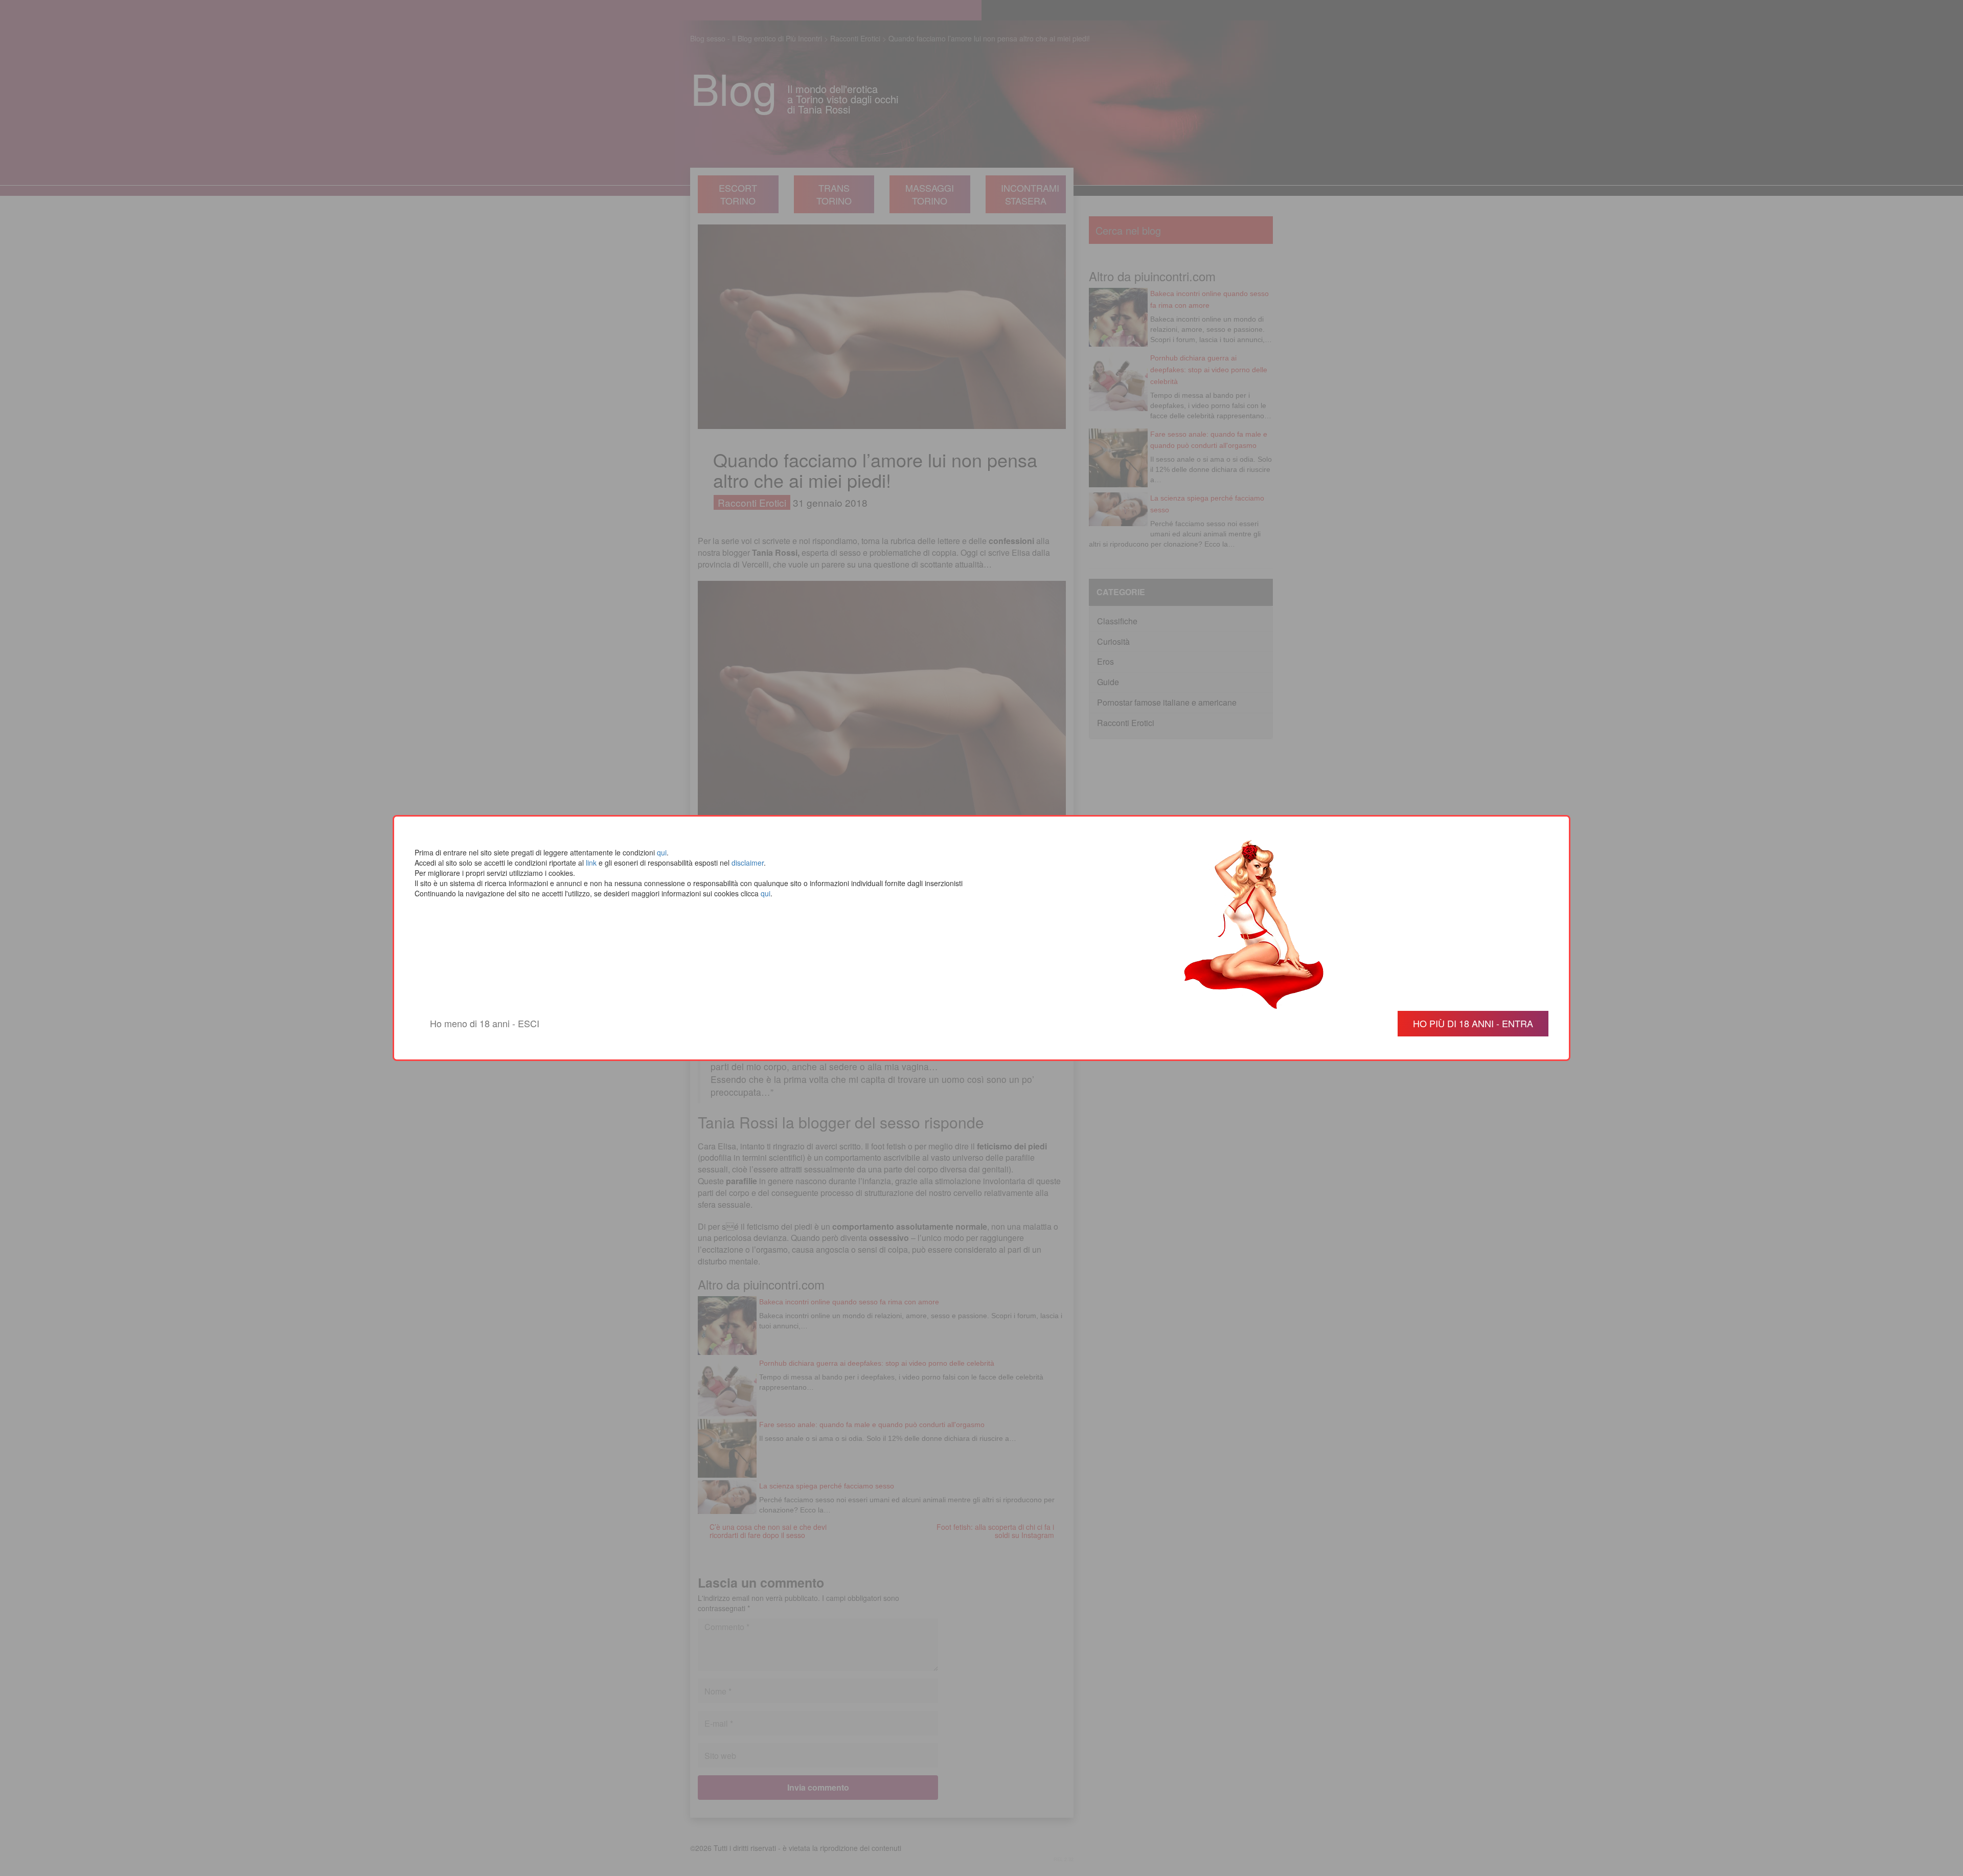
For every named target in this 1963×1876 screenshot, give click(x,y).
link (591, 863)
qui (662, 852)
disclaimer (748, 863)
